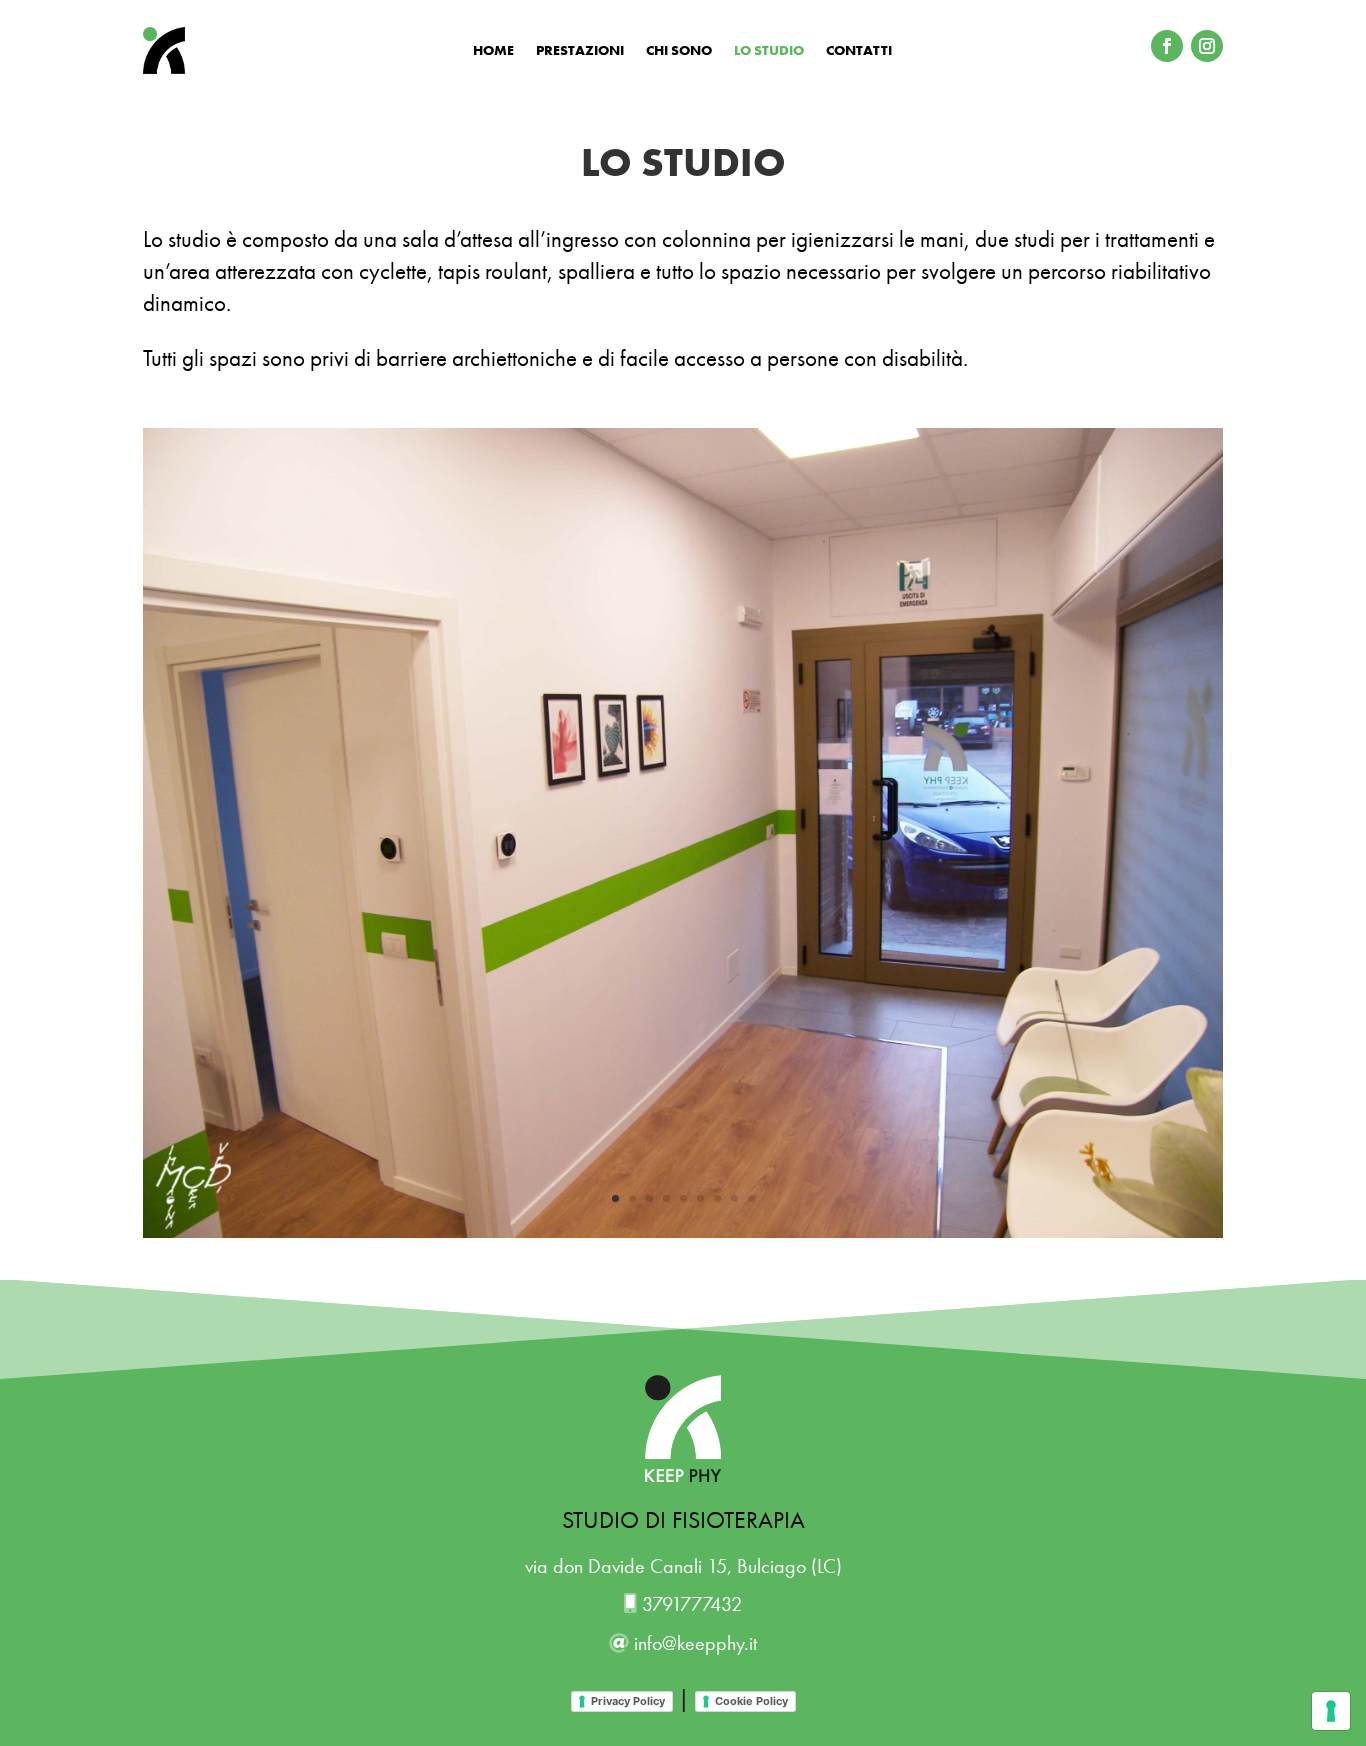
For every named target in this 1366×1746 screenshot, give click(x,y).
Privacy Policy (628, 1701)
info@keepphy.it (693, 1643)
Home (493, 51)
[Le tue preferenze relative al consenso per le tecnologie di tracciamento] (1331, 1711)
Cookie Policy (751, 1701)
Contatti (859, 51)
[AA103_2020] (683, 1232)
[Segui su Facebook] (1167, 46)
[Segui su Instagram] (1207, 46)
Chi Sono (679, 51)
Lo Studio (769, 51)
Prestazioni (580, 51)
